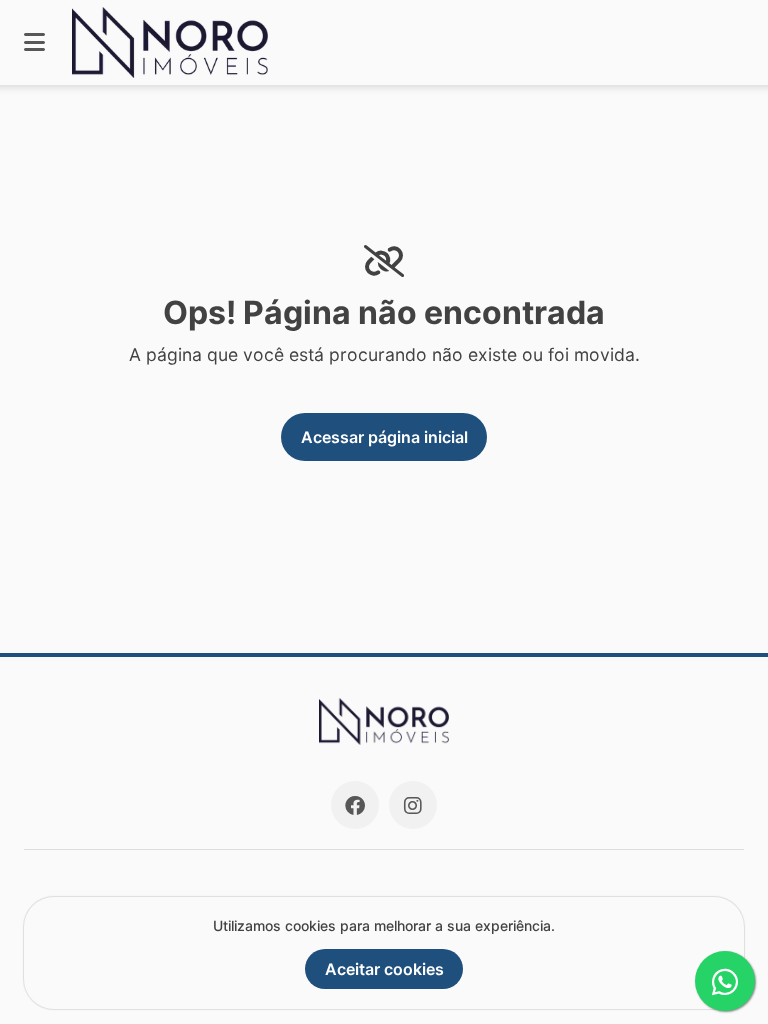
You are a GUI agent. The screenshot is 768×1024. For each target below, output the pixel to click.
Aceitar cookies (384, 969)
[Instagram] (413, 805)
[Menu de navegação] (34, 42)
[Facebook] (355, 805)
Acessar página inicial (384, 437)
